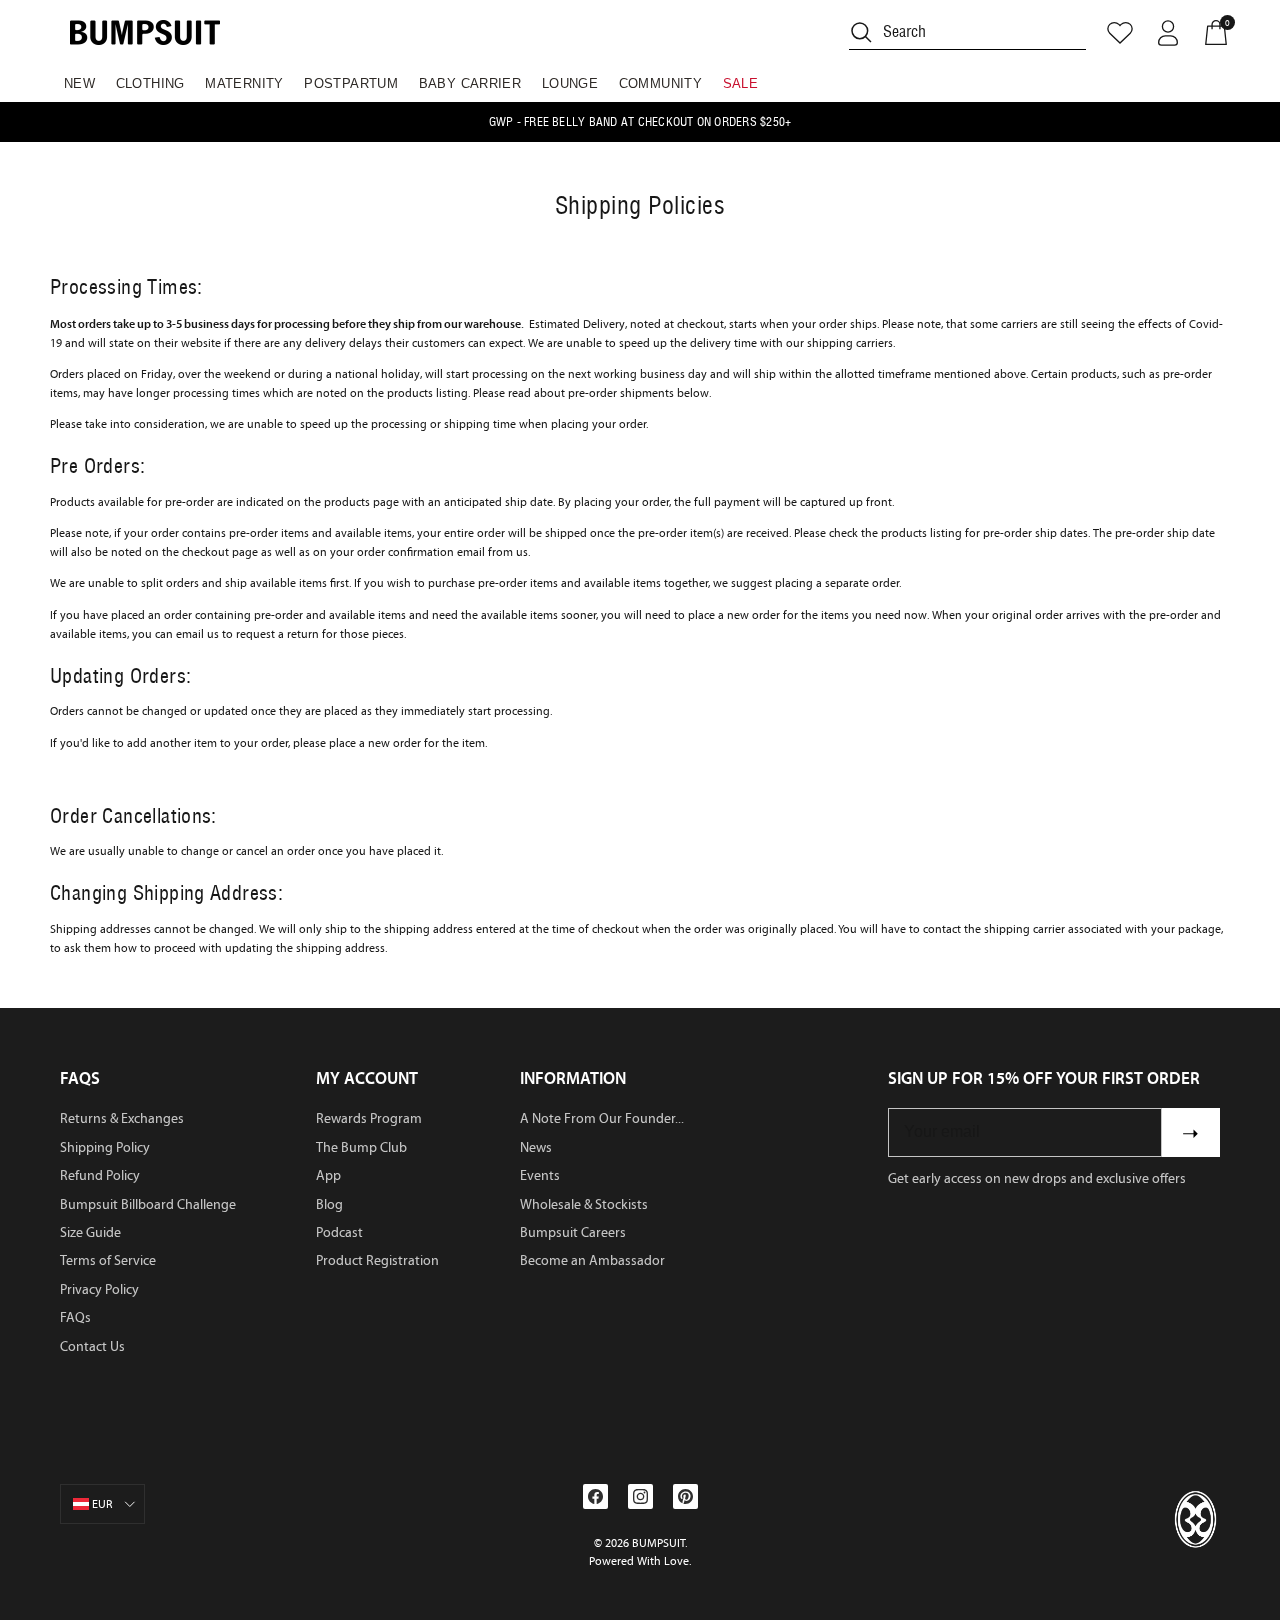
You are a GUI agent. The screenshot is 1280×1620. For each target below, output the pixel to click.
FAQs (75, 1317)
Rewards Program (369, 1118)
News (536, 1147)
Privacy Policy (99, 1289)
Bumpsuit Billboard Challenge (148, 1204)
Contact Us (92, 1346)
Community (661, 83)
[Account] (1168, 33)
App (328, 1175)
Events (540, 1175)
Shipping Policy (105, 1147)
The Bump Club (361, 1147)
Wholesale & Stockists (584, 1204)
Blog (329, 1204)
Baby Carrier (470, 83)
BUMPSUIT (658, 1543)
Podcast (339, 1232)
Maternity (244, 83)
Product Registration (377, 1260)
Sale (741, 83)
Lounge (570, 83)
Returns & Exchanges (122, 1118)
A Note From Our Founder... (602, 1118)
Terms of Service (108, 1260)
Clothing (150, 83)
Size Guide (90, 1232)
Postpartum (351, 83)
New (79, 83)
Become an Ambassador (592, 1260)
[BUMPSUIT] (145, 32)
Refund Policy (100, 1175)
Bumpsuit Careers (573, 1232)
